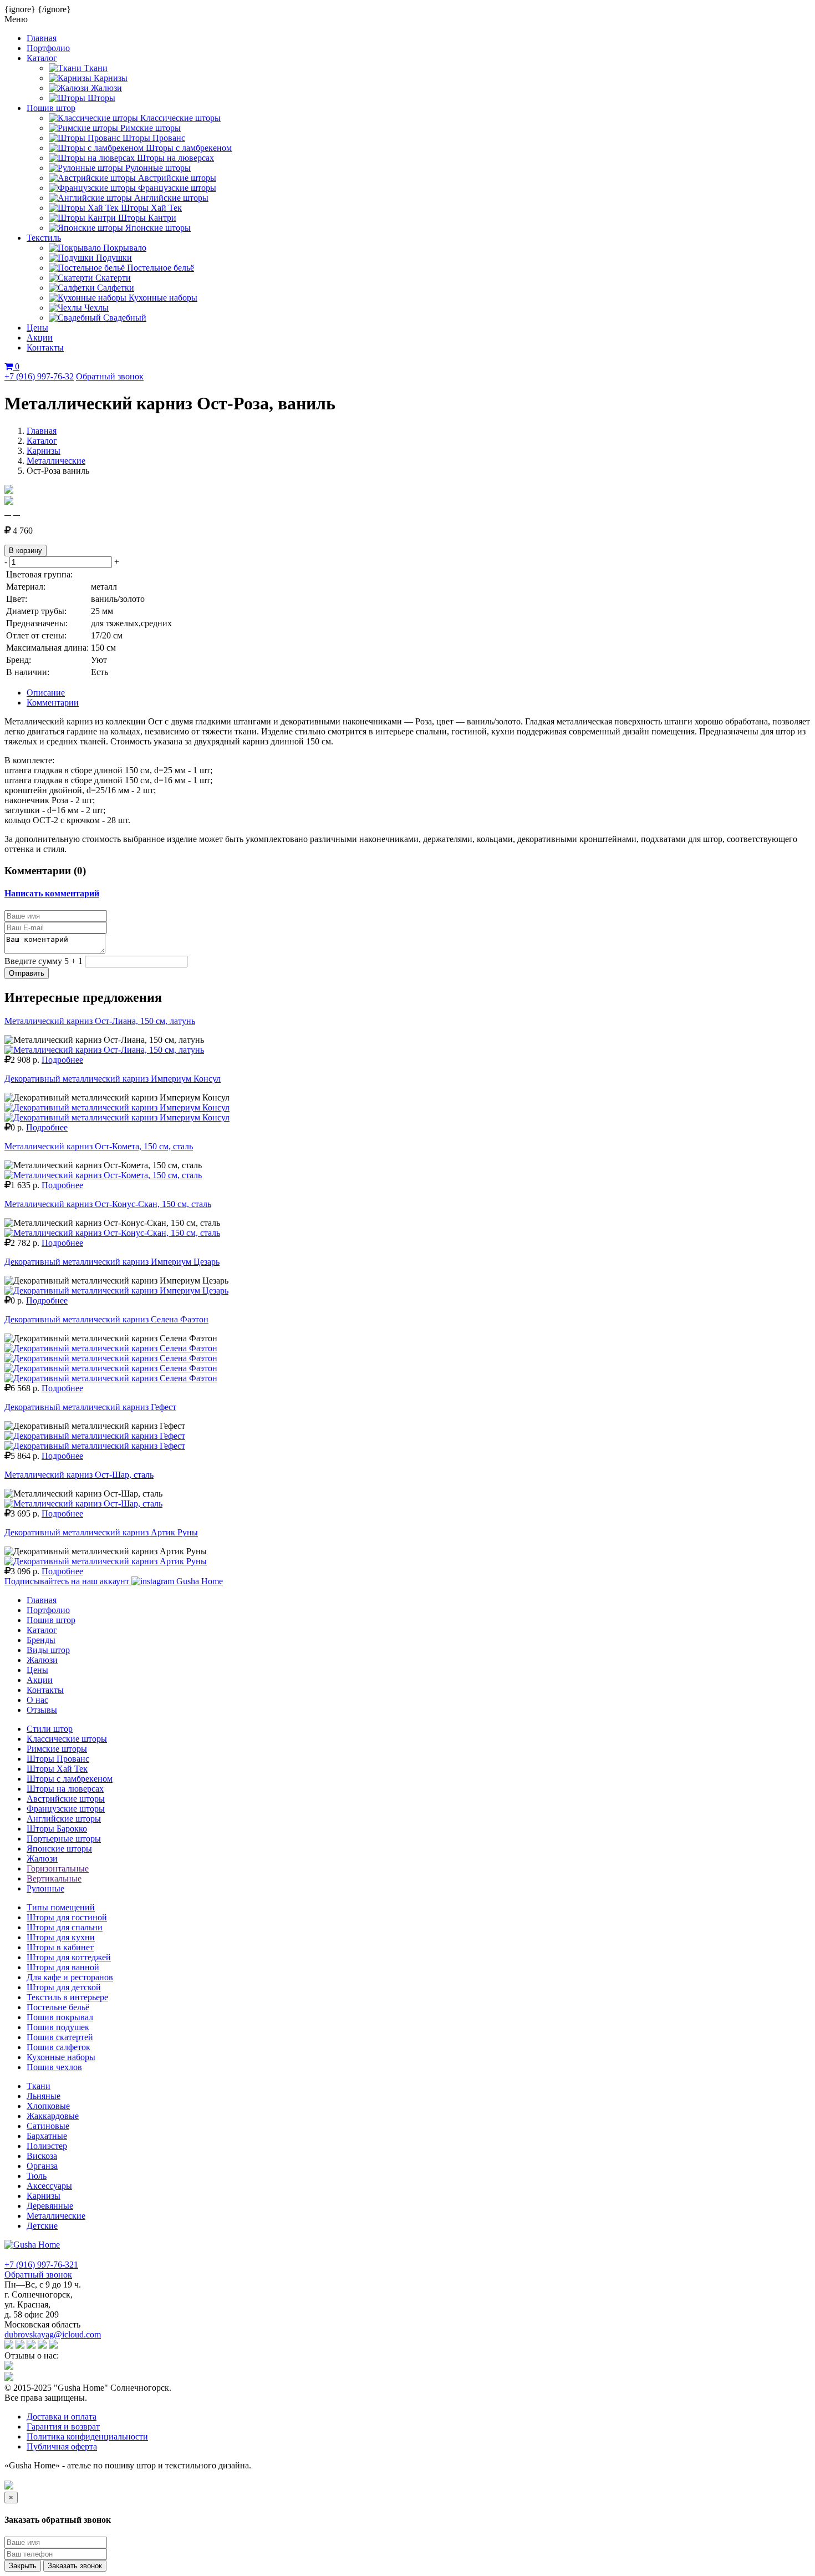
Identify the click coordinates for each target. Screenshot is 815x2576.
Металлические (56, 461)
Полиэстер (47, 2146)
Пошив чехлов (54, 2067)
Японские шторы (59, 1849)
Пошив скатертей (60, 2037)
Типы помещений (61, 1907)
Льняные (44, 2096)
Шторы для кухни (61, 1937)
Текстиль (44, 238)
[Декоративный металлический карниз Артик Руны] (106, 1561)
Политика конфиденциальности (87, 2436)
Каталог (42, 58)
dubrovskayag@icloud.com (53, 2334)
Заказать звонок (75, 2566)
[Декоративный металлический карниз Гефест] (95, 1436)
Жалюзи (42, 1660)
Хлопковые (48, 2106)
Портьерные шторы (64, 1839)
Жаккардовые (53, 2116)
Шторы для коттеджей (69, 1957)
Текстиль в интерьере (67, 1997)
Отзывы (42, 1710)
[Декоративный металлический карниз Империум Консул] (117, 1107)
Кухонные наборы (61, 2057)
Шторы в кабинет (60, 1947)
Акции (40, 338)
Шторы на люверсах (65, 1789)
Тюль (37, 2176)
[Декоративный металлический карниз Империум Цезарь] (116, 1290)
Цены (37, 328)
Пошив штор (51, 108)
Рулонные (45, 1888)
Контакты (45, 348)
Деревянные (50, 2206)
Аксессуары (49, 2186)
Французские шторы (66, 1809)
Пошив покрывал (60, 2017)
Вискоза (42, 2156)
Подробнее (62, 1060)
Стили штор (50, 1729)
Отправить (27, 973)
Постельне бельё (58, 2007)
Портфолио (48, 48)
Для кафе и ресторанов (70, 1977)
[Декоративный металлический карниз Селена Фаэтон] (111, 1348)
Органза (42, 2166)
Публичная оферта (62, 2446)
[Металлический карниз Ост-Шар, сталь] (83, 1503)
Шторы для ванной (63, 1967)
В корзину (26, 551)
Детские (42, 2226)
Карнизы (44, 451)
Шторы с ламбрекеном (70, 1779)
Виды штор (48, 1650)
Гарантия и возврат (63, 2427)
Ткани (39, 2086)
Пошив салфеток (58, 2047)
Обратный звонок (110, 376)
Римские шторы (57, 1749)
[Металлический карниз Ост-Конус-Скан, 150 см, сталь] (112, 1233)
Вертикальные (54, 1878)
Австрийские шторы (66, 1799)
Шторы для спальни (65, 1927)
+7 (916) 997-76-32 (39, 376)
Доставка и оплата (62, 2417)
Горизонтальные (58, 1868)
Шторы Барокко (57, 1829)
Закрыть (23, 2566)
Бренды (41, 1640)
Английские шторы (64, 1819)
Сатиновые (48, 2126)
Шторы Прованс (58, 1759)
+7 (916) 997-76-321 (41, 2265)
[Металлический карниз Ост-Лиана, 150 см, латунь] (104, 1050)
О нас (37, 1700)
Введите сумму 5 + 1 (44, 961)
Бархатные (47, 2136)
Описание (46, 693)
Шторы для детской (64, 1987)
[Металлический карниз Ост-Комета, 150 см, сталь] (103, 1175)
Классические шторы (67, 1739)
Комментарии (53, 703)
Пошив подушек (58, 2027)
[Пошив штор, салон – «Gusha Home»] (32, 2245)
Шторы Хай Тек (57, 1769)
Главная (42, 38)
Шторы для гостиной (67, 1917)
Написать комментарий (52, 893)
